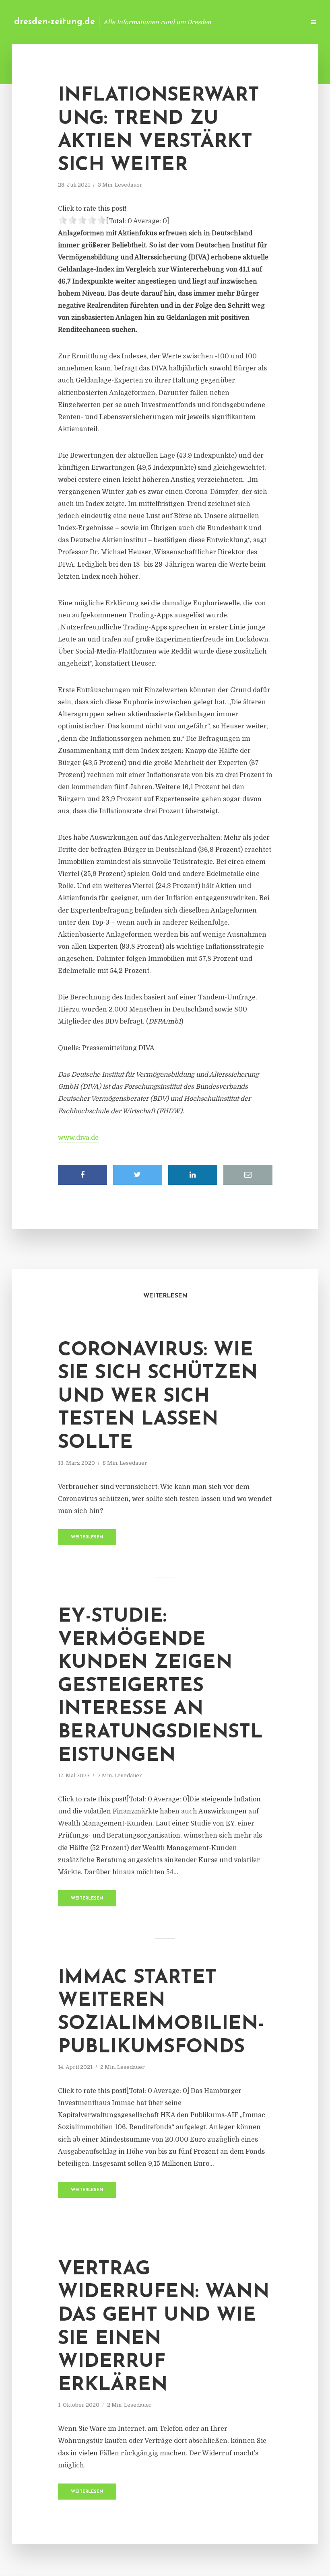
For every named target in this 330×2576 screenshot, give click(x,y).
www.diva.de (78, 1138)
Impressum (238, 22)
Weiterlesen (87, 1537)
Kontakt (201, 22)
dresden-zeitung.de (55, 22)
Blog (171, 22)
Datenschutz (282, 22)
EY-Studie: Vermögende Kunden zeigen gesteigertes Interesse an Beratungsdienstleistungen (160, 1686)
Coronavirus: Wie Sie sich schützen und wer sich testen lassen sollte (158, 1397)
